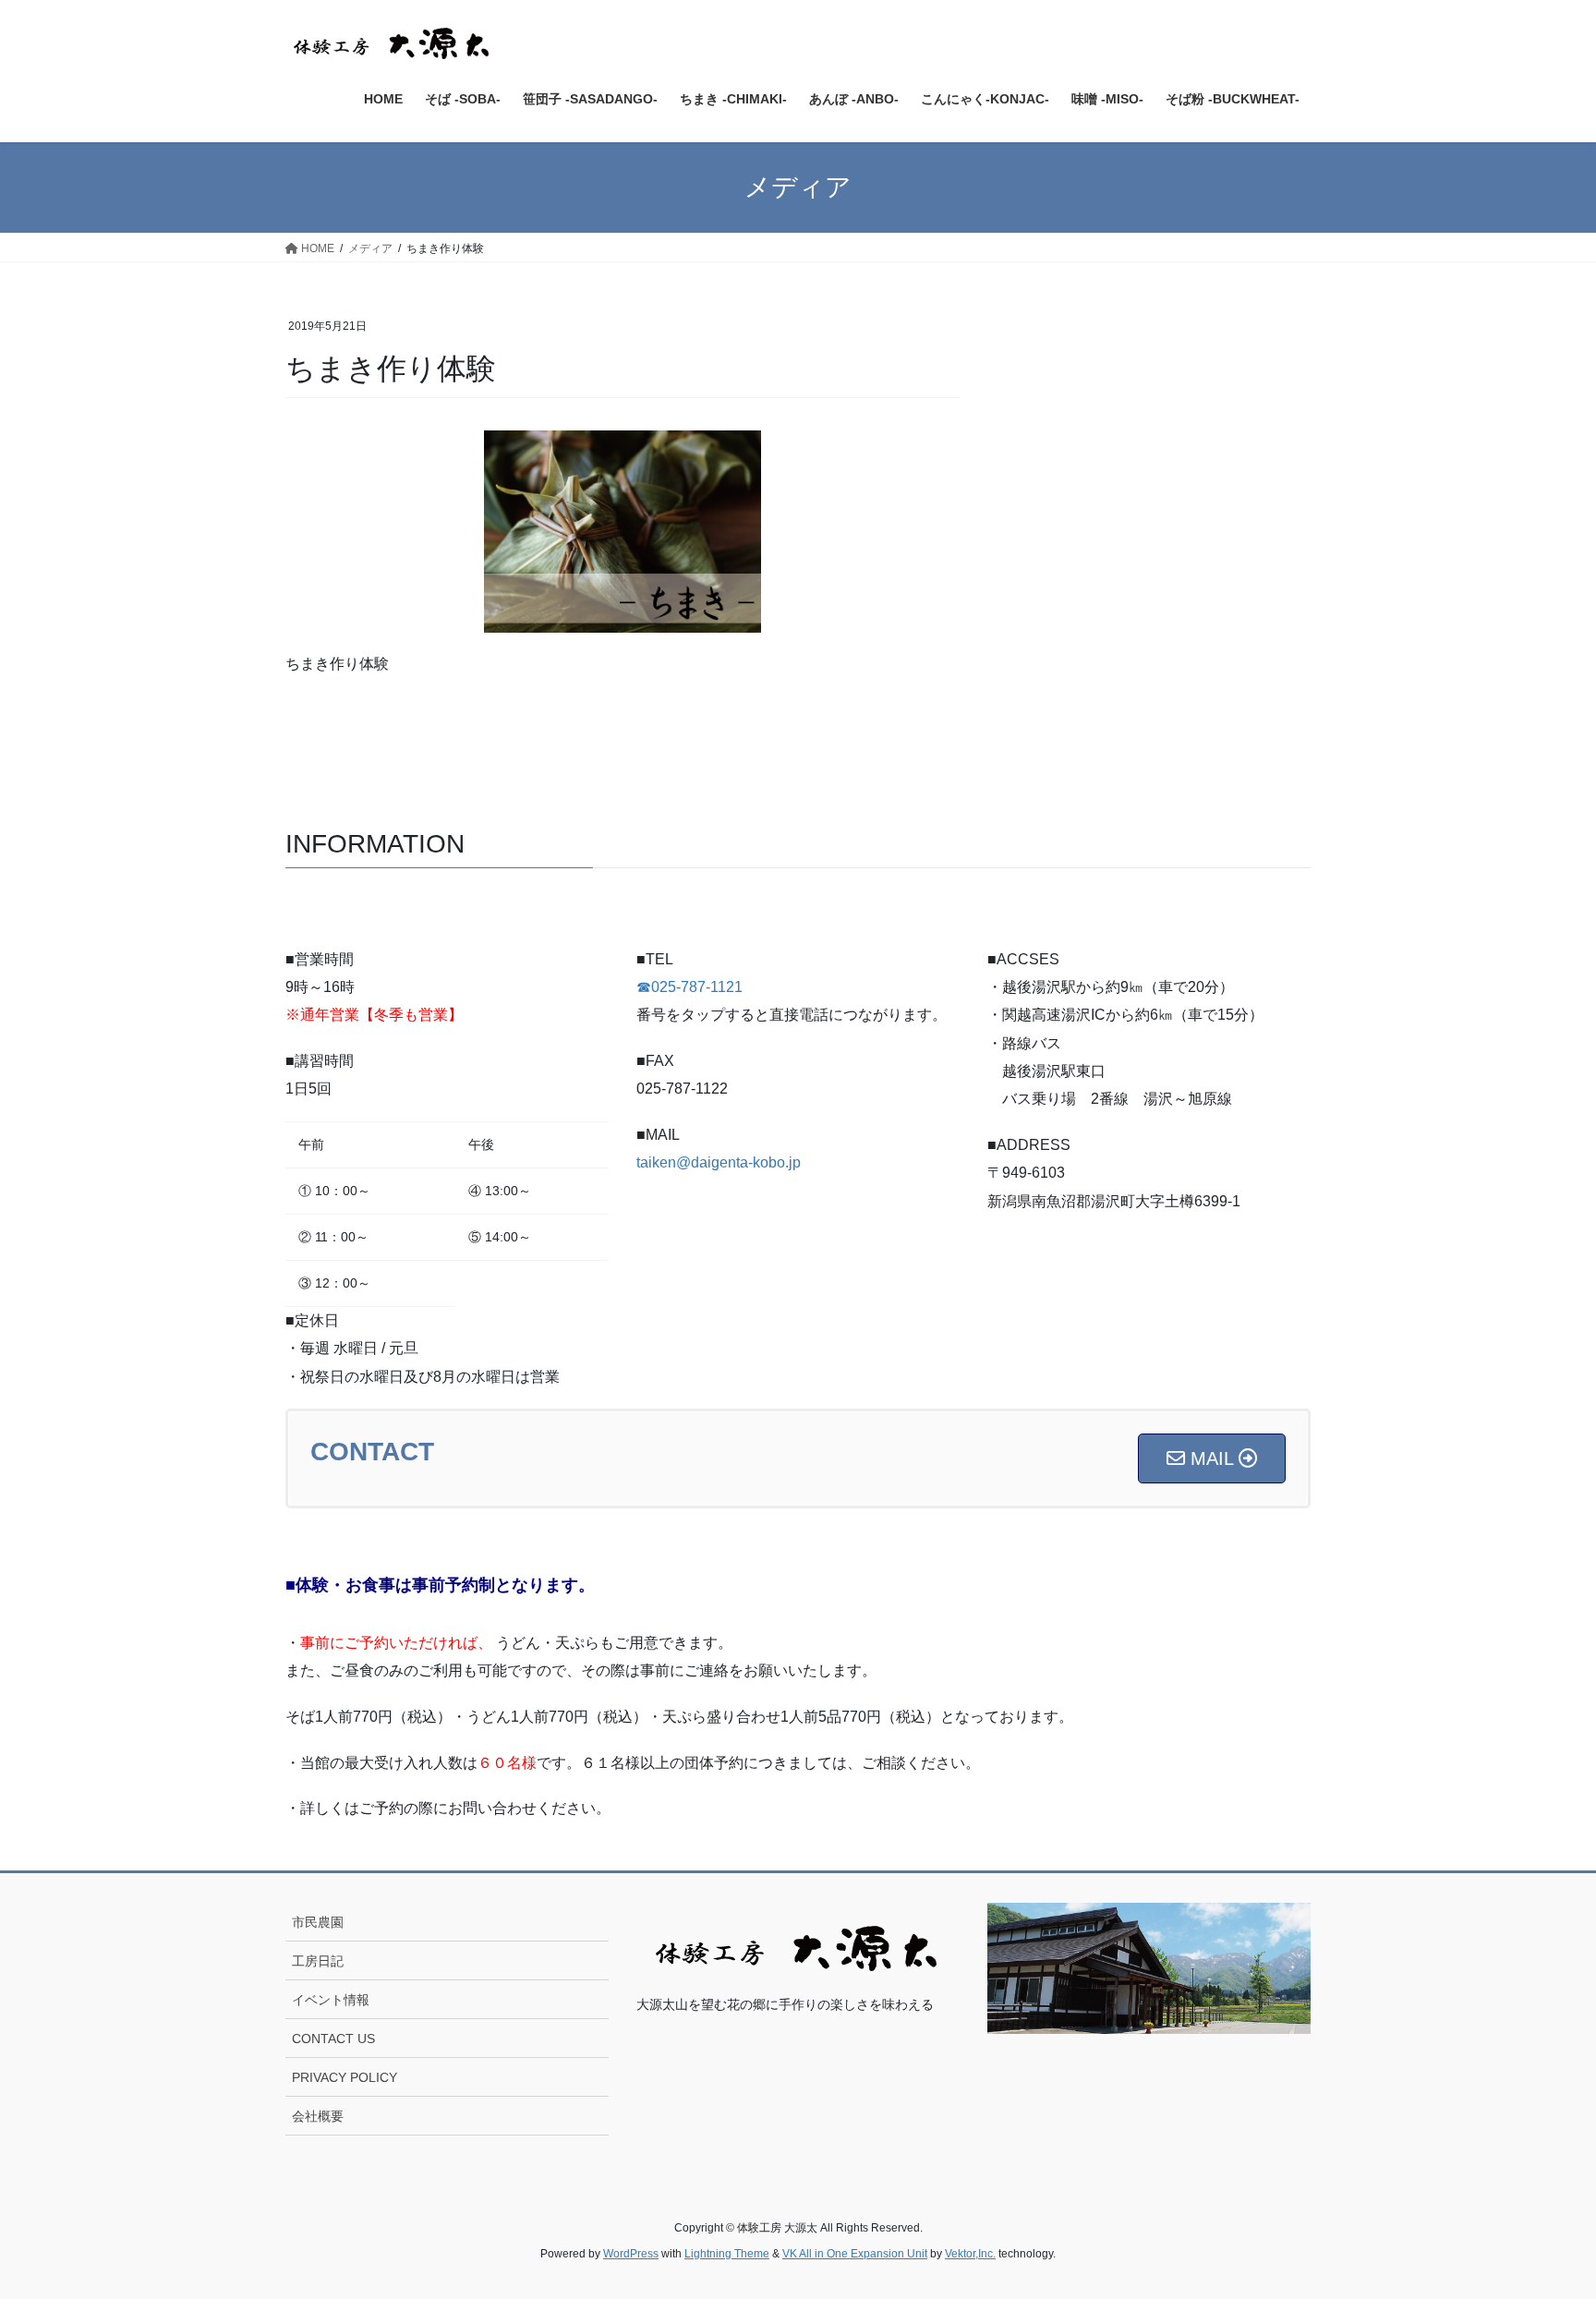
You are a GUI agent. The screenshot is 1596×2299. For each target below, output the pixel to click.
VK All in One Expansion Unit (855, 2254)
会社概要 (318, 2116)
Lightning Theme (727, 2254)
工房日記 (318, 1961)
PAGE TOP (1542, 2214)
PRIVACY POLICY (345, 2077)
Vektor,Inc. (970, 2254)
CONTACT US (333, 2039)
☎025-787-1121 (689, 987)
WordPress (631, 2254)
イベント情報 (331, 2000)
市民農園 (318, 1922)
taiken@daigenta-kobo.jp (719, 1162)
